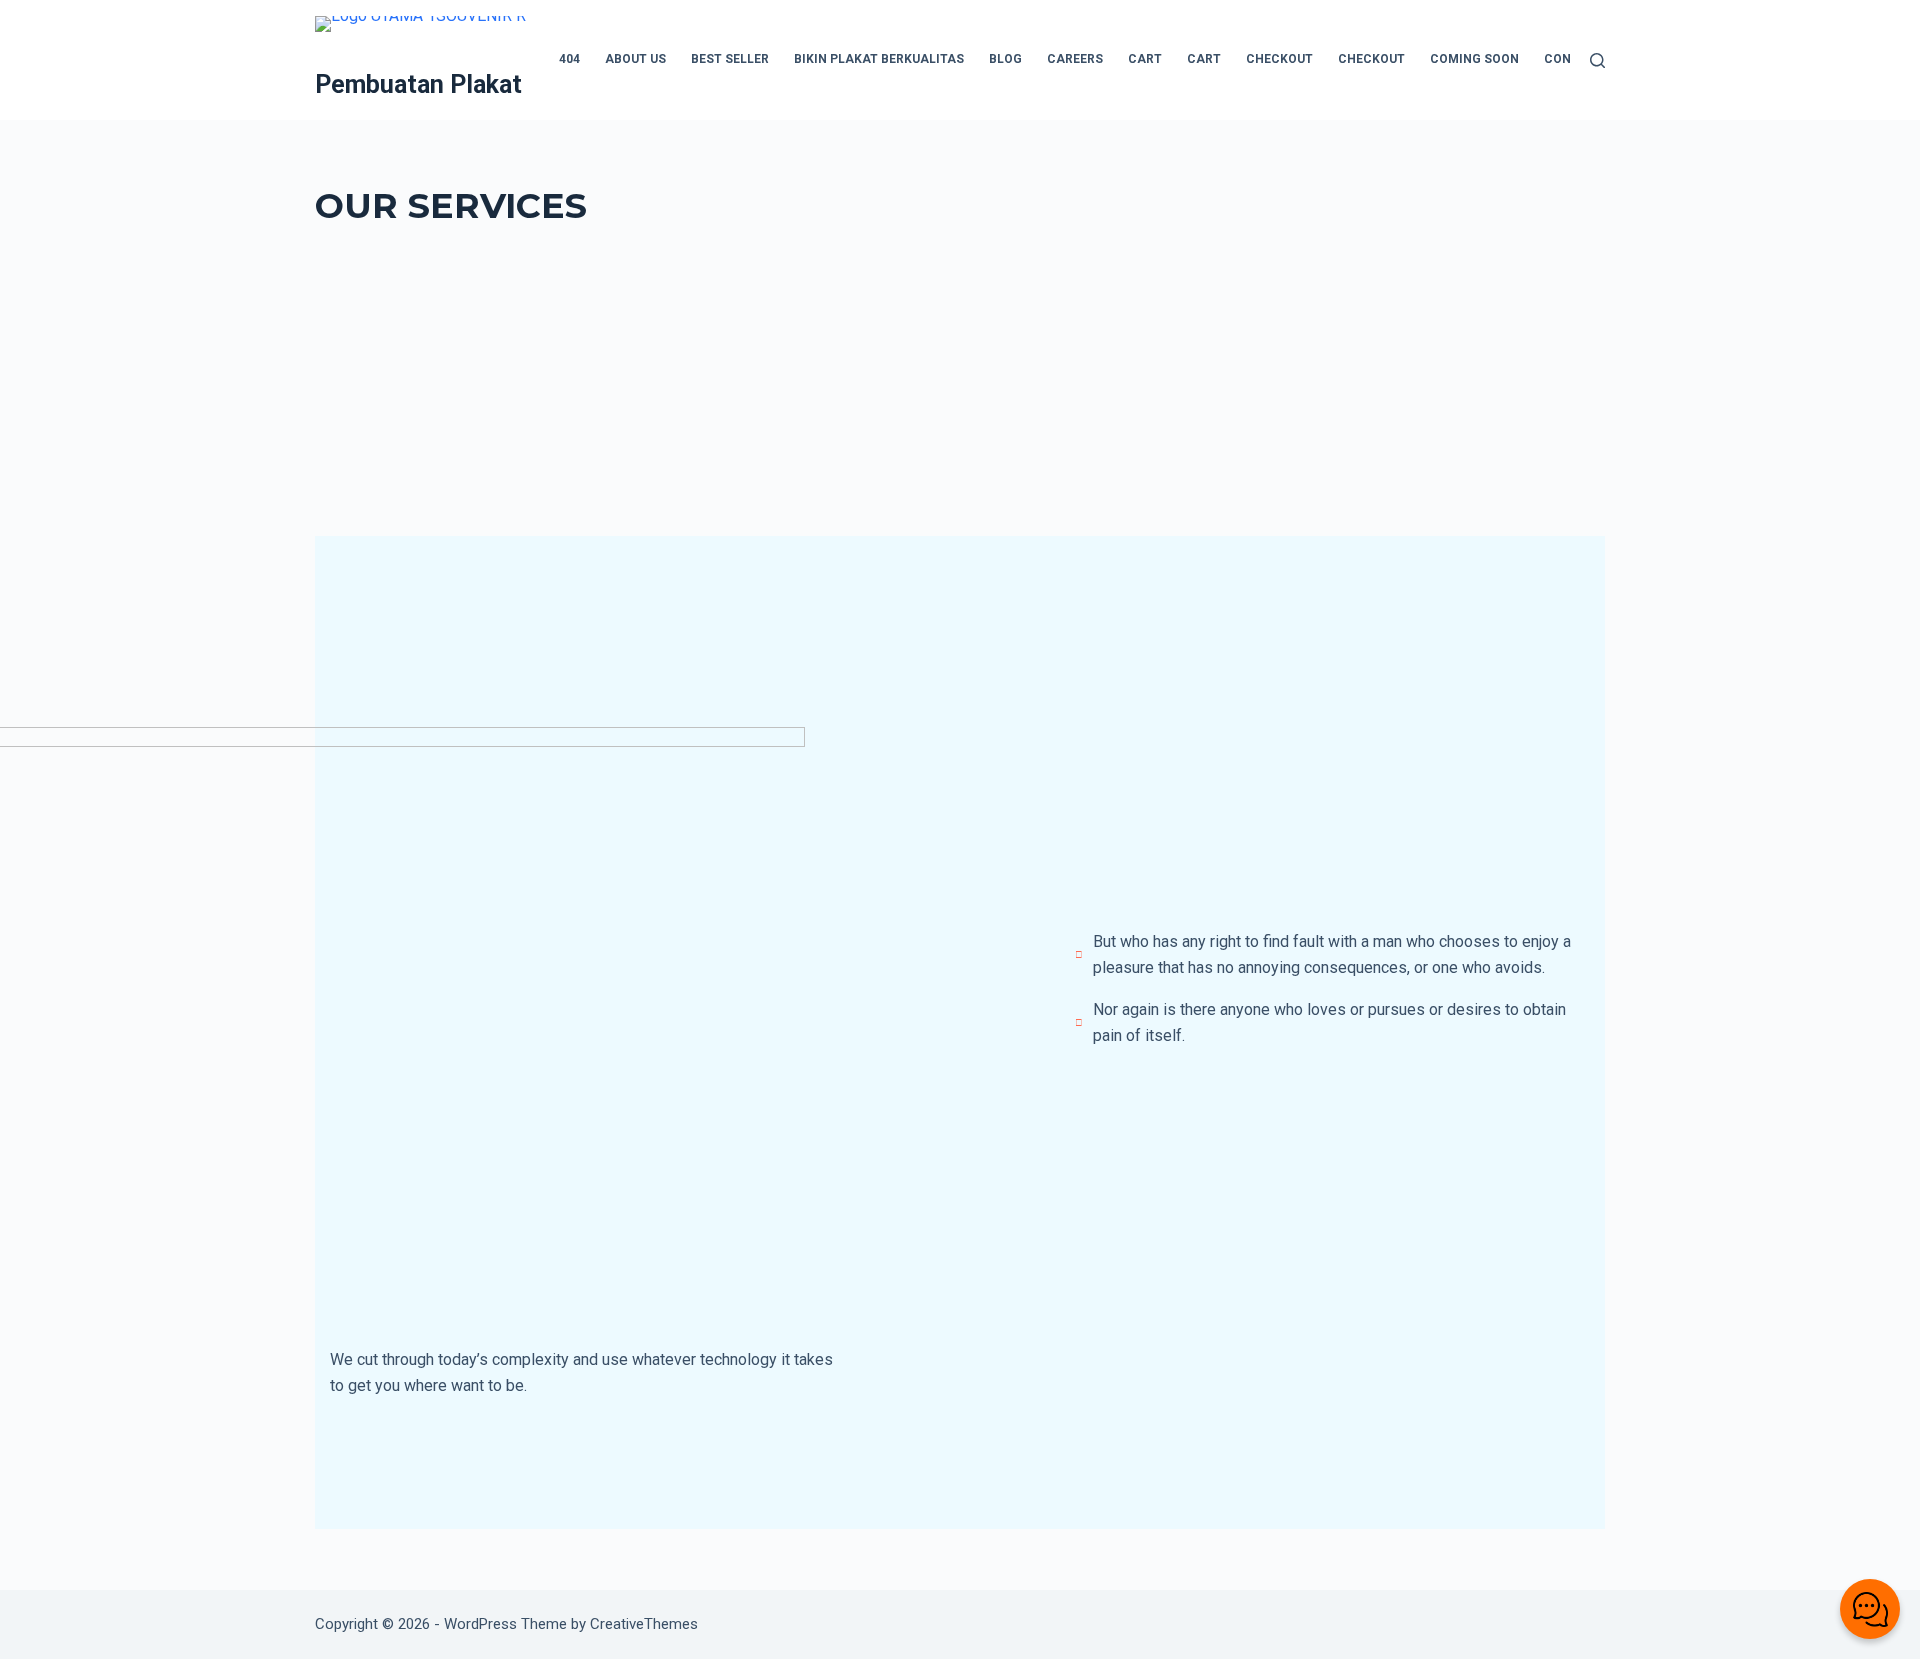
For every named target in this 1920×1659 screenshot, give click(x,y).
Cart (1145, 59)
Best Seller (730, 59)
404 (569, 59)
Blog (1005, 59)
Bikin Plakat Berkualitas (879, 59)
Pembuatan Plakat (418, 84)
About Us (635, 59)
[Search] (1597, 60)
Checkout (1279, 59)
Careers (1075, 59)
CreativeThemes (644, 1624)
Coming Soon (1474, 59)
